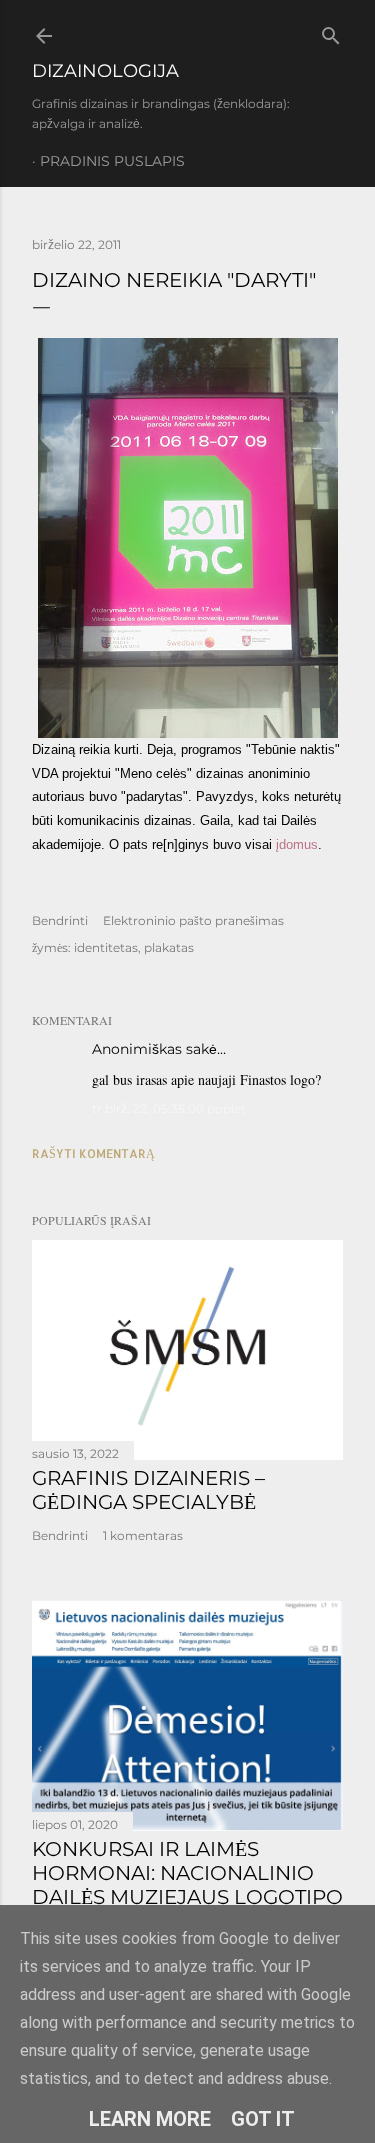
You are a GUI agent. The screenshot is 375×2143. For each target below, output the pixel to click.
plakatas (169, 947)
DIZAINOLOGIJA (105, 71)
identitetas (106, 947)
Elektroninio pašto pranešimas (193, 920)
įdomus (297, 844)
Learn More (150, 2119)
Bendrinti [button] (60, 920)
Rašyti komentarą (93, 1153)
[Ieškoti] (331, 31)
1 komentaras (143, 1535)
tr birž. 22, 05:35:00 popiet (169, 1108)
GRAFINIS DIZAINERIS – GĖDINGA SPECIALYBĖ (148, 1490)
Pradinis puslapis (112, 161)
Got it (263, 2119)
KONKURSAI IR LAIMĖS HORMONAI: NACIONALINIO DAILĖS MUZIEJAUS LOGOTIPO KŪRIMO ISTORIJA (187, 1885)
